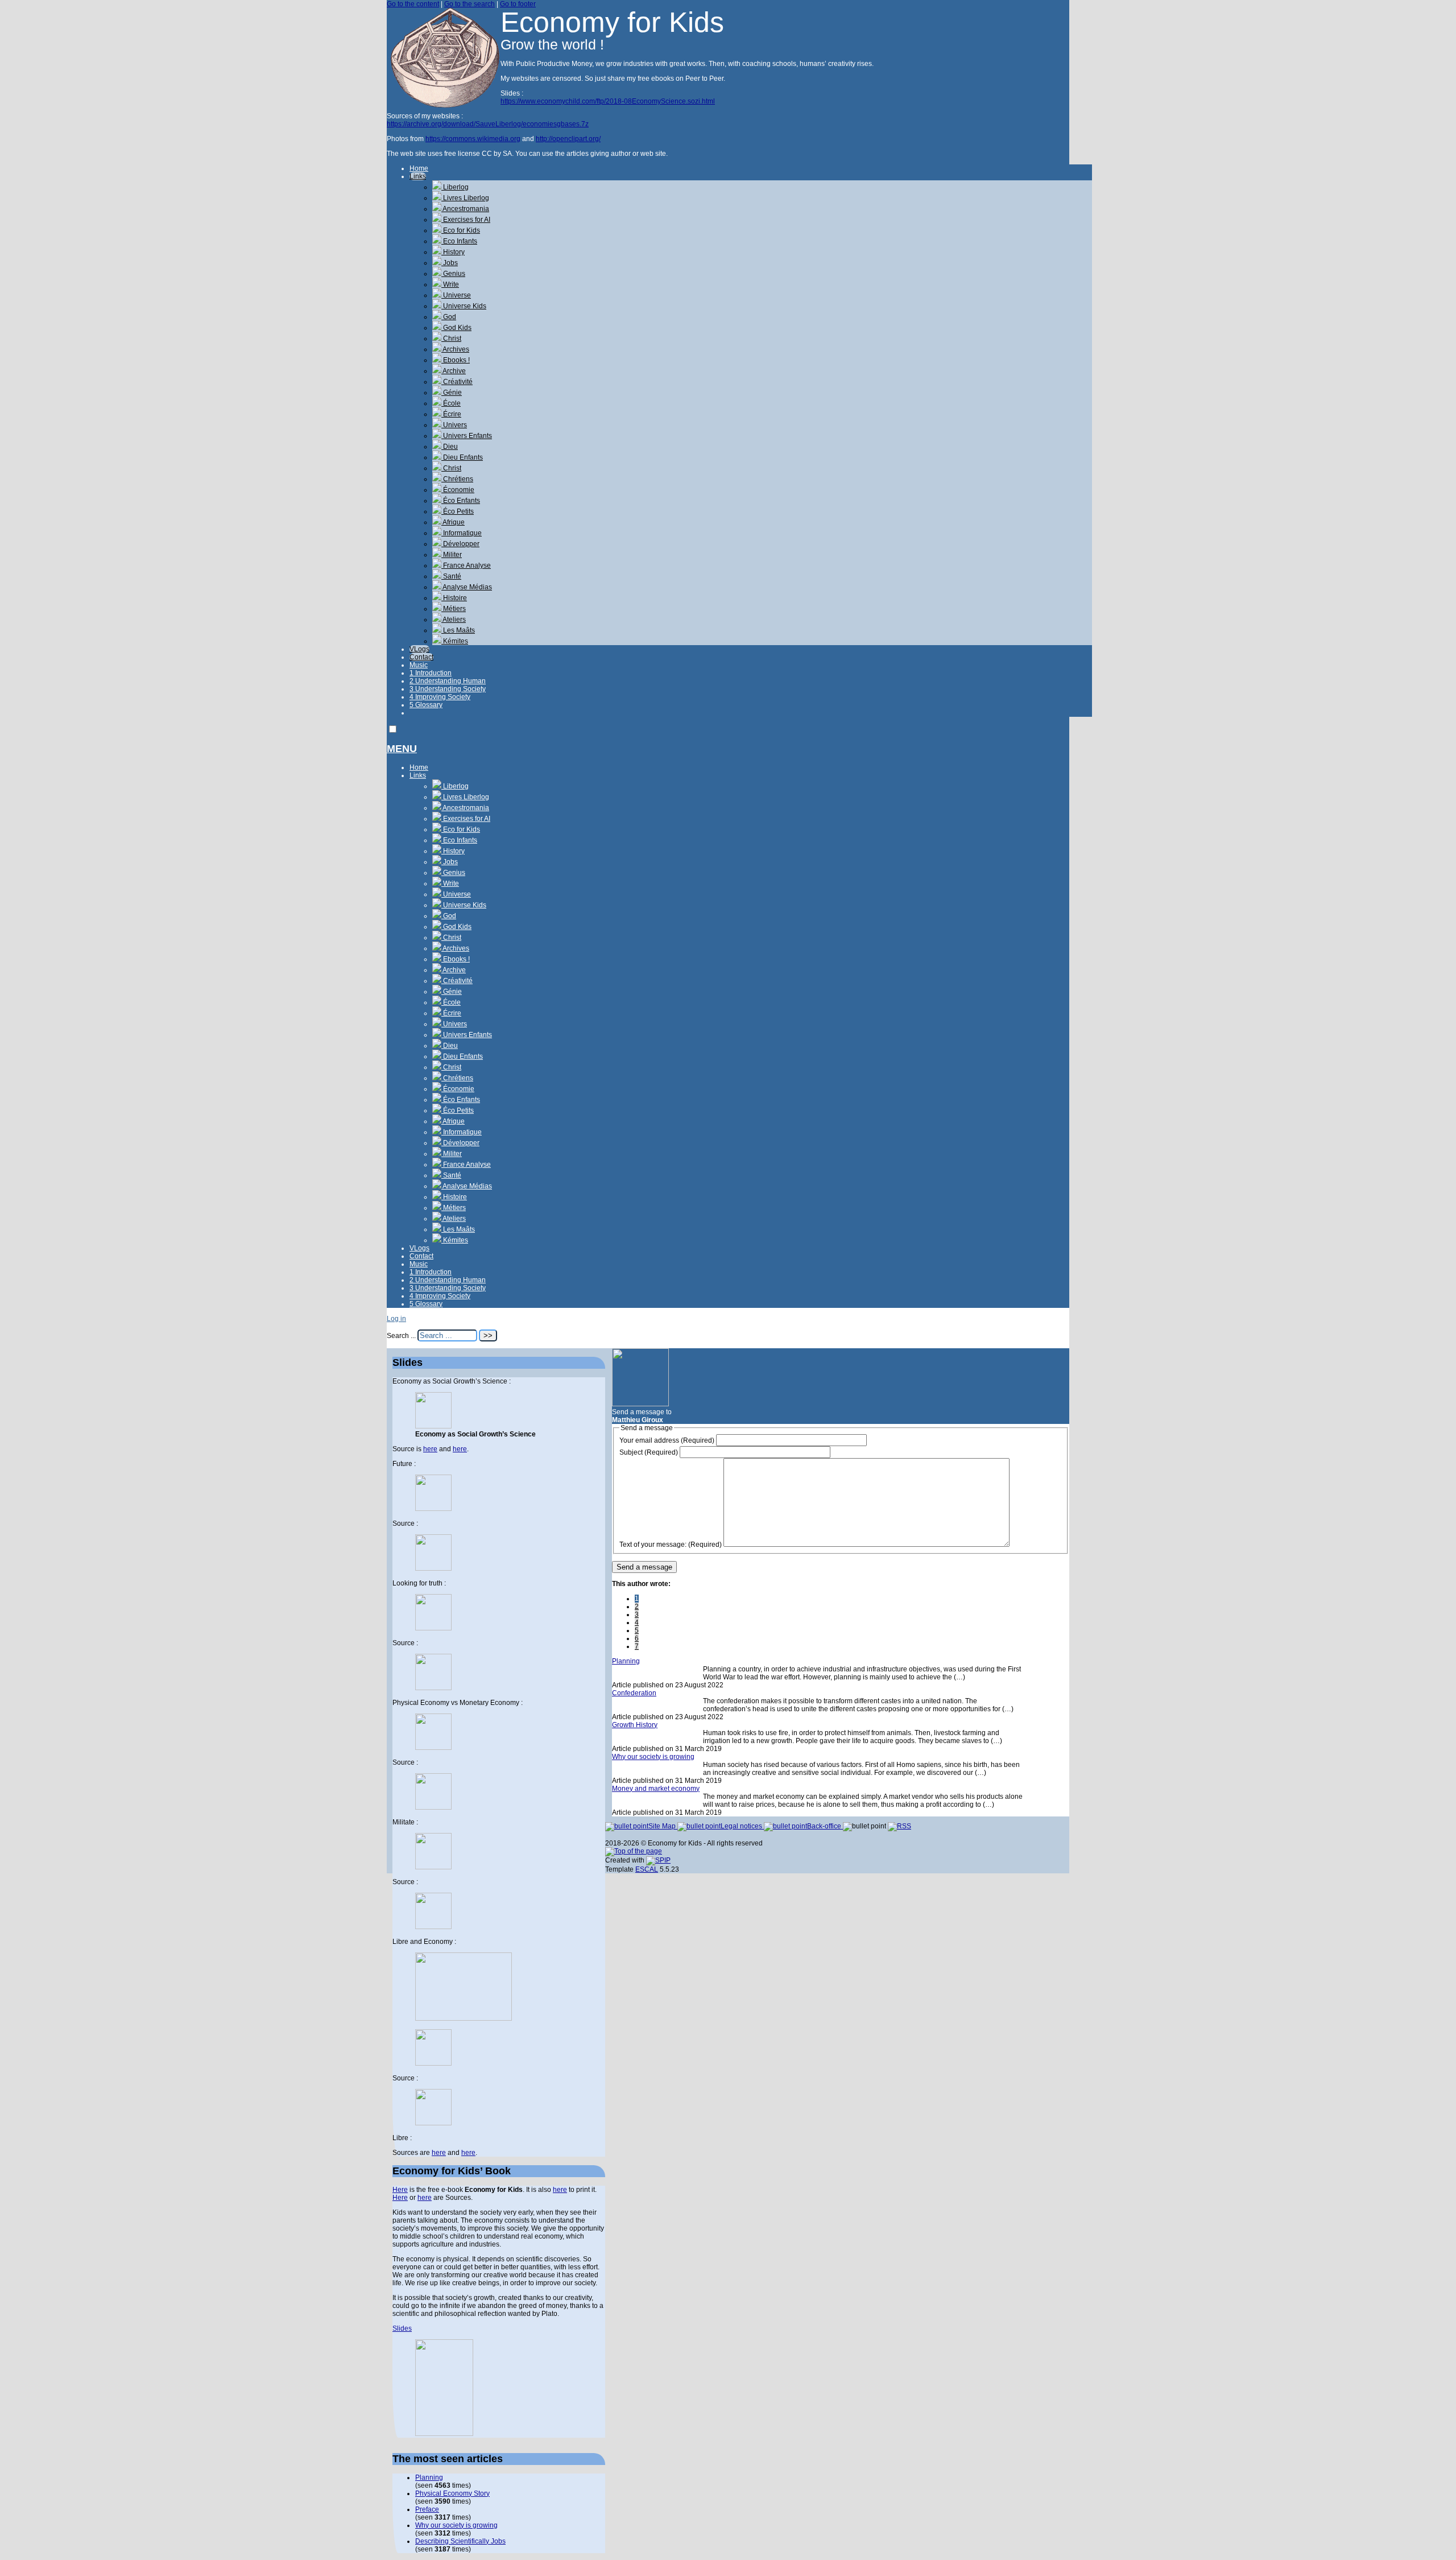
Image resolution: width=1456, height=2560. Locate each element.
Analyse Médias (467, 587)
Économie (458, 490)
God (449, 317)
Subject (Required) (649, 1452)
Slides (402, 2328)
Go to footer (518, 4)
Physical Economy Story (452, 2493)
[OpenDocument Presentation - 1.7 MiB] (433, 2123)
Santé (451, 576)
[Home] (444, 105)
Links (418, 176)
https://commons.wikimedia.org (473, 139)
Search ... (401, 1336)
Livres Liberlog (465, 198)
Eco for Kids (461, 230)
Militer (452, 555)
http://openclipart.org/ (568, 139)
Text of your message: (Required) (671, 1545)
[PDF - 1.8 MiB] (433, 2063)
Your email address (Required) (667, 1440)
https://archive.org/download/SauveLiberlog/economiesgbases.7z (488, 124)
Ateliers (454, 620)
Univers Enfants (467, 436)
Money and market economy (656, 1789)
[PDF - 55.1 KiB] (433, 1628)
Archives (455, 349)
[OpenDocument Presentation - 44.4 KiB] (433, 1568)
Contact (421, 657)
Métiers (454, 609)
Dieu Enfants (462, 457)
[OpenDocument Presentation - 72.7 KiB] (433, 1927)
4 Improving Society (440, 697)
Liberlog (455, 187)
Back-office (825, 1826)
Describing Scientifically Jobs (460, 2541)
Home (419, 168)
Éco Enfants (461, 501)
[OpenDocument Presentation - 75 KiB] (433, 1688)
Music (419, 665)
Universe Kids (464, 306)
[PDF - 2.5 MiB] (433, 1509)
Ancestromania (465, 209)
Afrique (453, 522)
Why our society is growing (653, 1757)
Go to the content (413, 4)
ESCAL (647, 1869)
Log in (396, 1319)
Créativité (457, 382)
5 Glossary (426, 705)
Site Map (663, 1826)
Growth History (635, 1725)
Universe (456, 295)
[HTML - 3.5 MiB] (433, 1426)
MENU (402, 749)
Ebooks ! (456, 360)
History (453, 252)
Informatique (462, 533)
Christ (451, 338)
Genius (453, 274)
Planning (626, 1661)
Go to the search (470, 4)
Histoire (454, 598)
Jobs (450, 263)
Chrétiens (457, 479)
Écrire (451, 414)
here (430, 1449)
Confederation (634, 1693)
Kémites (455, 641)
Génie (452, 393)
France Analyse (466, 565)
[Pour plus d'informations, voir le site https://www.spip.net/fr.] (658, 1860)
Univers (454, 425)
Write (450, 284)
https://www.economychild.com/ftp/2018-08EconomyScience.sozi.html (608, 101)
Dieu (450, 447)
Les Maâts (458, 630)
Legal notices (742, 1826)
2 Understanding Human (448, 681)
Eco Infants (459, 241)
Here (400, 2190)
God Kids (456, 328)
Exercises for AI (466, 220)
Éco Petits (458, 511)
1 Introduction (431, 673)
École (451, 403)
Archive (454, 371)
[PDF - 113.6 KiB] (433, 1867)
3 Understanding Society (448, 689)
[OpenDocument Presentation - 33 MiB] (433, 1807)
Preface (427, 2509)
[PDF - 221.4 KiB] (433, 1748)
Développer (460, 544)
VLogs (419, 649)
